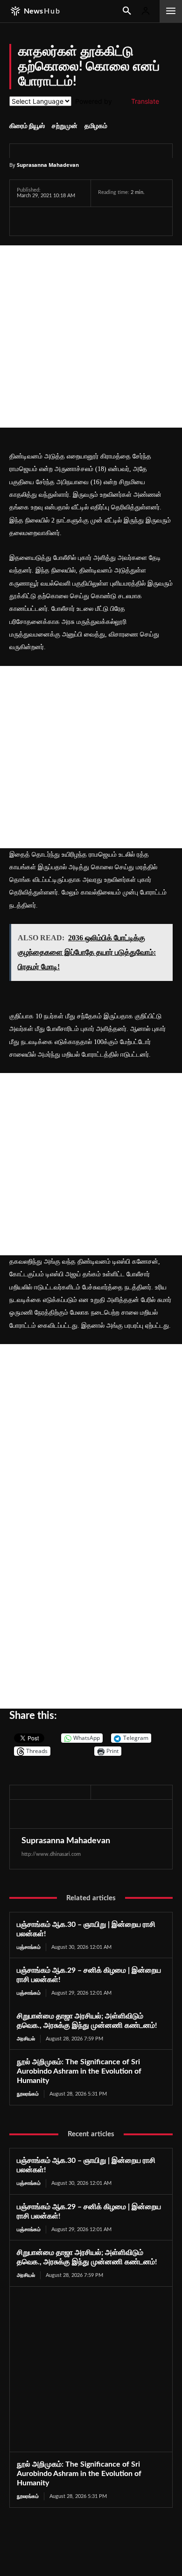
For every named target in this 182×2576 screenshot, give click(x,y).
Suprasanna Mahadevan (48, 165)
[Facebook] (26, 221)
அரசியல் (26, 2039)
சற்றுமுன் (65, 126)
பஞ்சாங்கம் (29, 1947)
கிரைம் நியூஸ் (27, 126)
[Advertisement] (91, 336)
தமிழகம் (96, 126)
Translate (145, 101)
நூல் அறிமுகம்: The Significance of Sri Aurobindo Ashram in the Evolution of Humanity (79, 2071)
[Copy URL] (135, 221)
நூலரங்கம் (28, 2094)
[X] (48, 221)
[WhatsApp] (69, 221)
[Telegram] (91, 221)
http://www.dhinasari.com (51, 1854)
